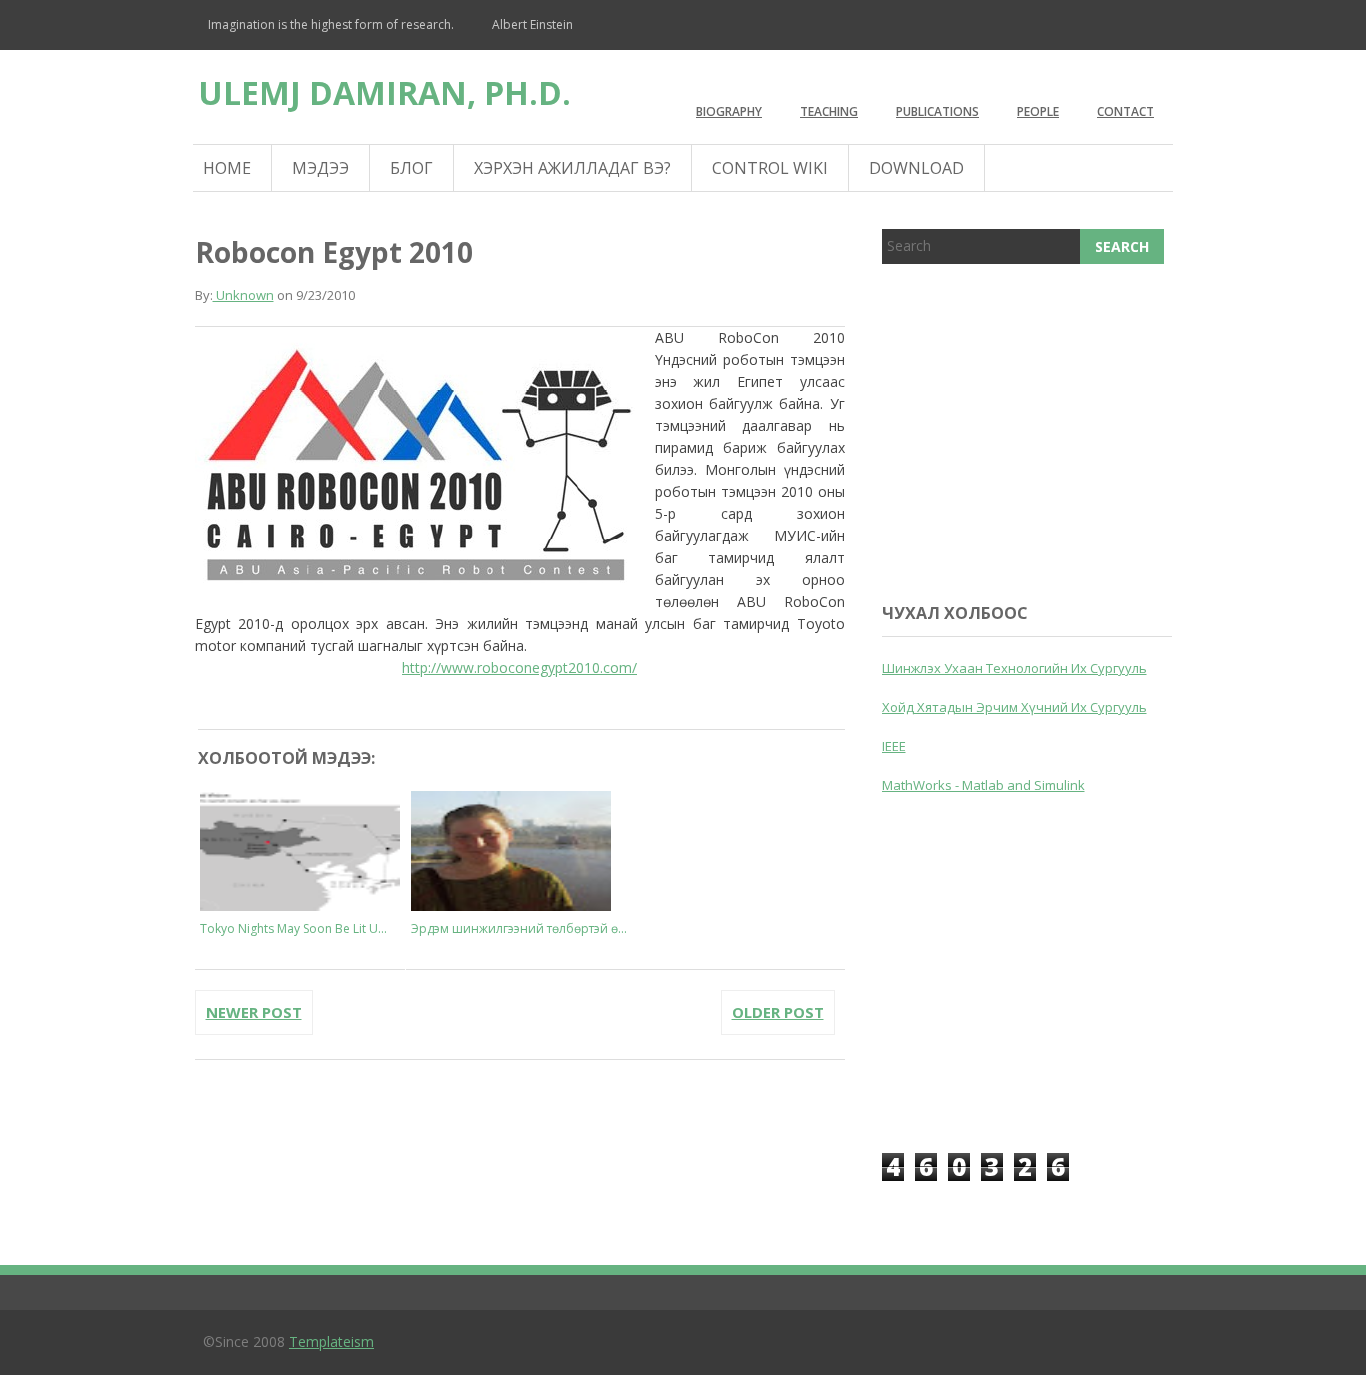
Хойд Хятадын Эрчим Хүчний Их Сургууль (1014, 707)
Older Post (778, 1012)
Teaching (829, 111)
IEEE (894, 746)
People (1038, 111)
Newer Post (254, 1012)
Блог (411, 168)
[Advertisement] (1032, 429)
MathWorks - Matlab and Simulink (983, 785)
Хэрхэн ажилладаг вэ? (572, 168)
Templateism (331, 1341)
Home (227, 168)
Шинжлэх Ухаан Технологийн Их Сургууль (1014, 668)
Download (916, 168)
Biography (729, 111)
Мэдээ (320, 168)
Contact (1125, 111)
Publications (937, 111)
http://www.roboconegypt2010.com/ (519, 667)
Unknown (243, 295)
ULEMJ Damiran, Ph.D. (384, 92)
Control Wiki (770, 168)
